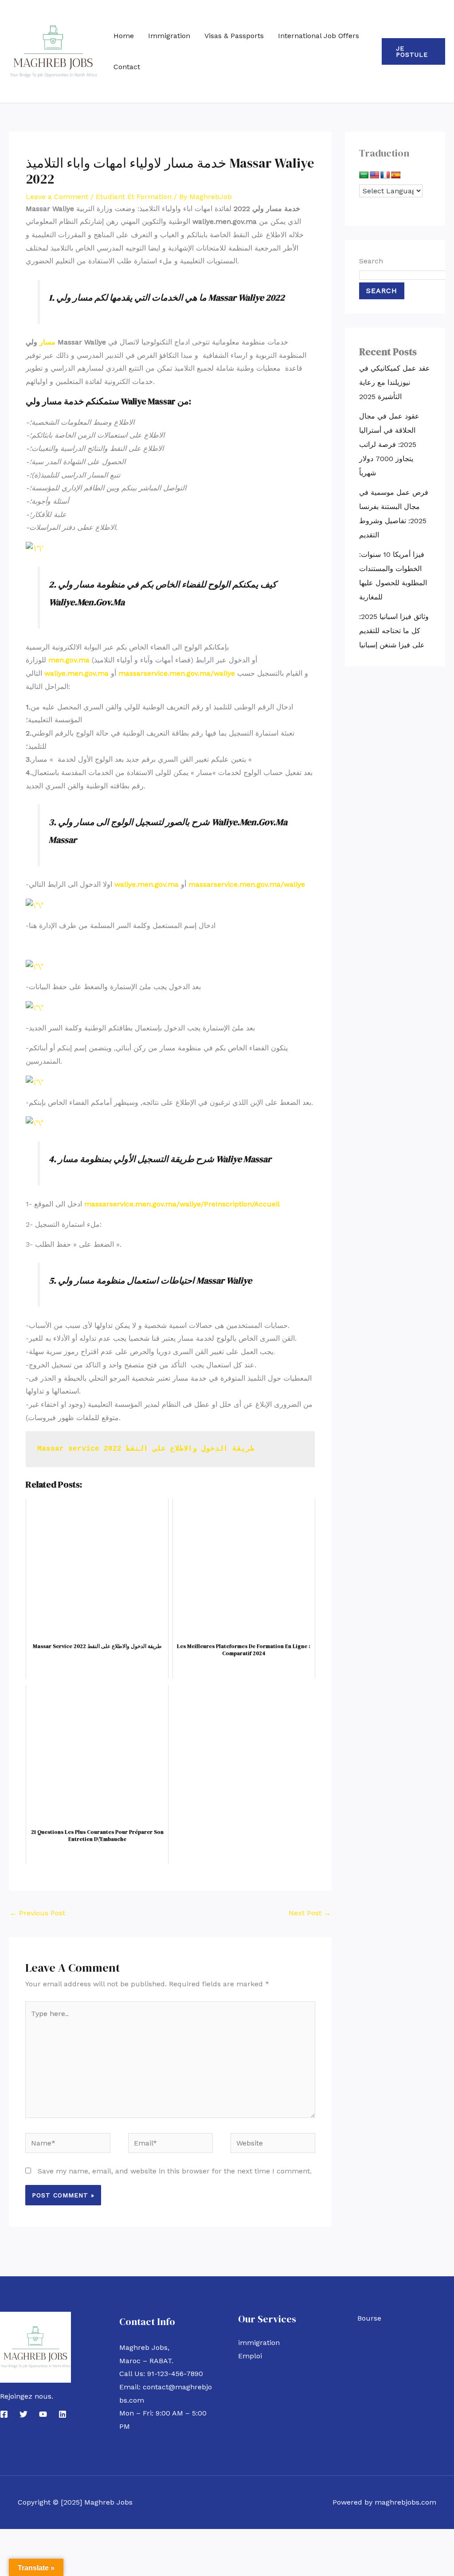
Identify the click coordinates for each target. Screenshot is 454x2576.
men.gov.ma (69, 660)
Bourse (369, 2318)
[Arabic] (364, 175)
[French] (385, 175)
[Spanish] (396, 175)
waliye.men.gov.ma (76, 673)
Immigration (169, 36)
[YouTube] (43, 2414)
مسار (47, 342)
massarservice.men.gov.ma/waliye (177, 673)
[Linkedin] (63, 2414)
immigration (259, 2343)
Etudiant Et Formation (134, 197)
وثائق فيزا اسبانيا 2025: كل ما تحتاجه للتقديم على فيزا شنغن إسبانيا (394, 631)
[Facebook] (4, 2414)
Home (124, 36)
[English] (375, 175)
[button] (413, 51)
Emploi (250, 2356)
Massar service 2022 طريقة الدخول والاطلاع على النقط (146, 1449)
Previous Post (37, 1913)
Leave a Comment (57, 197)
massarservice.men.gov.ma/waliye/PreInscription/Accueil (182, 1204)
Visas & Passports (234, 36)
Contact (127, 67)
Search (371, 261)
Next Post (310, 1913)
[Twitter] (23, 2414)
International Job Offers (319, 36)
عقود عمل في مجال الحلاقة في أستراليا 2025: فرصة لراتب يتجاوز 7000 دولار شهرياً (389, 444)
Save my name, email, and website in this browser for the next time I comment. (175, 2171)
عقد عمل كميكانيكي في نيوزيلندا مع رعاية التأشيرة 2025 (395, 382)
